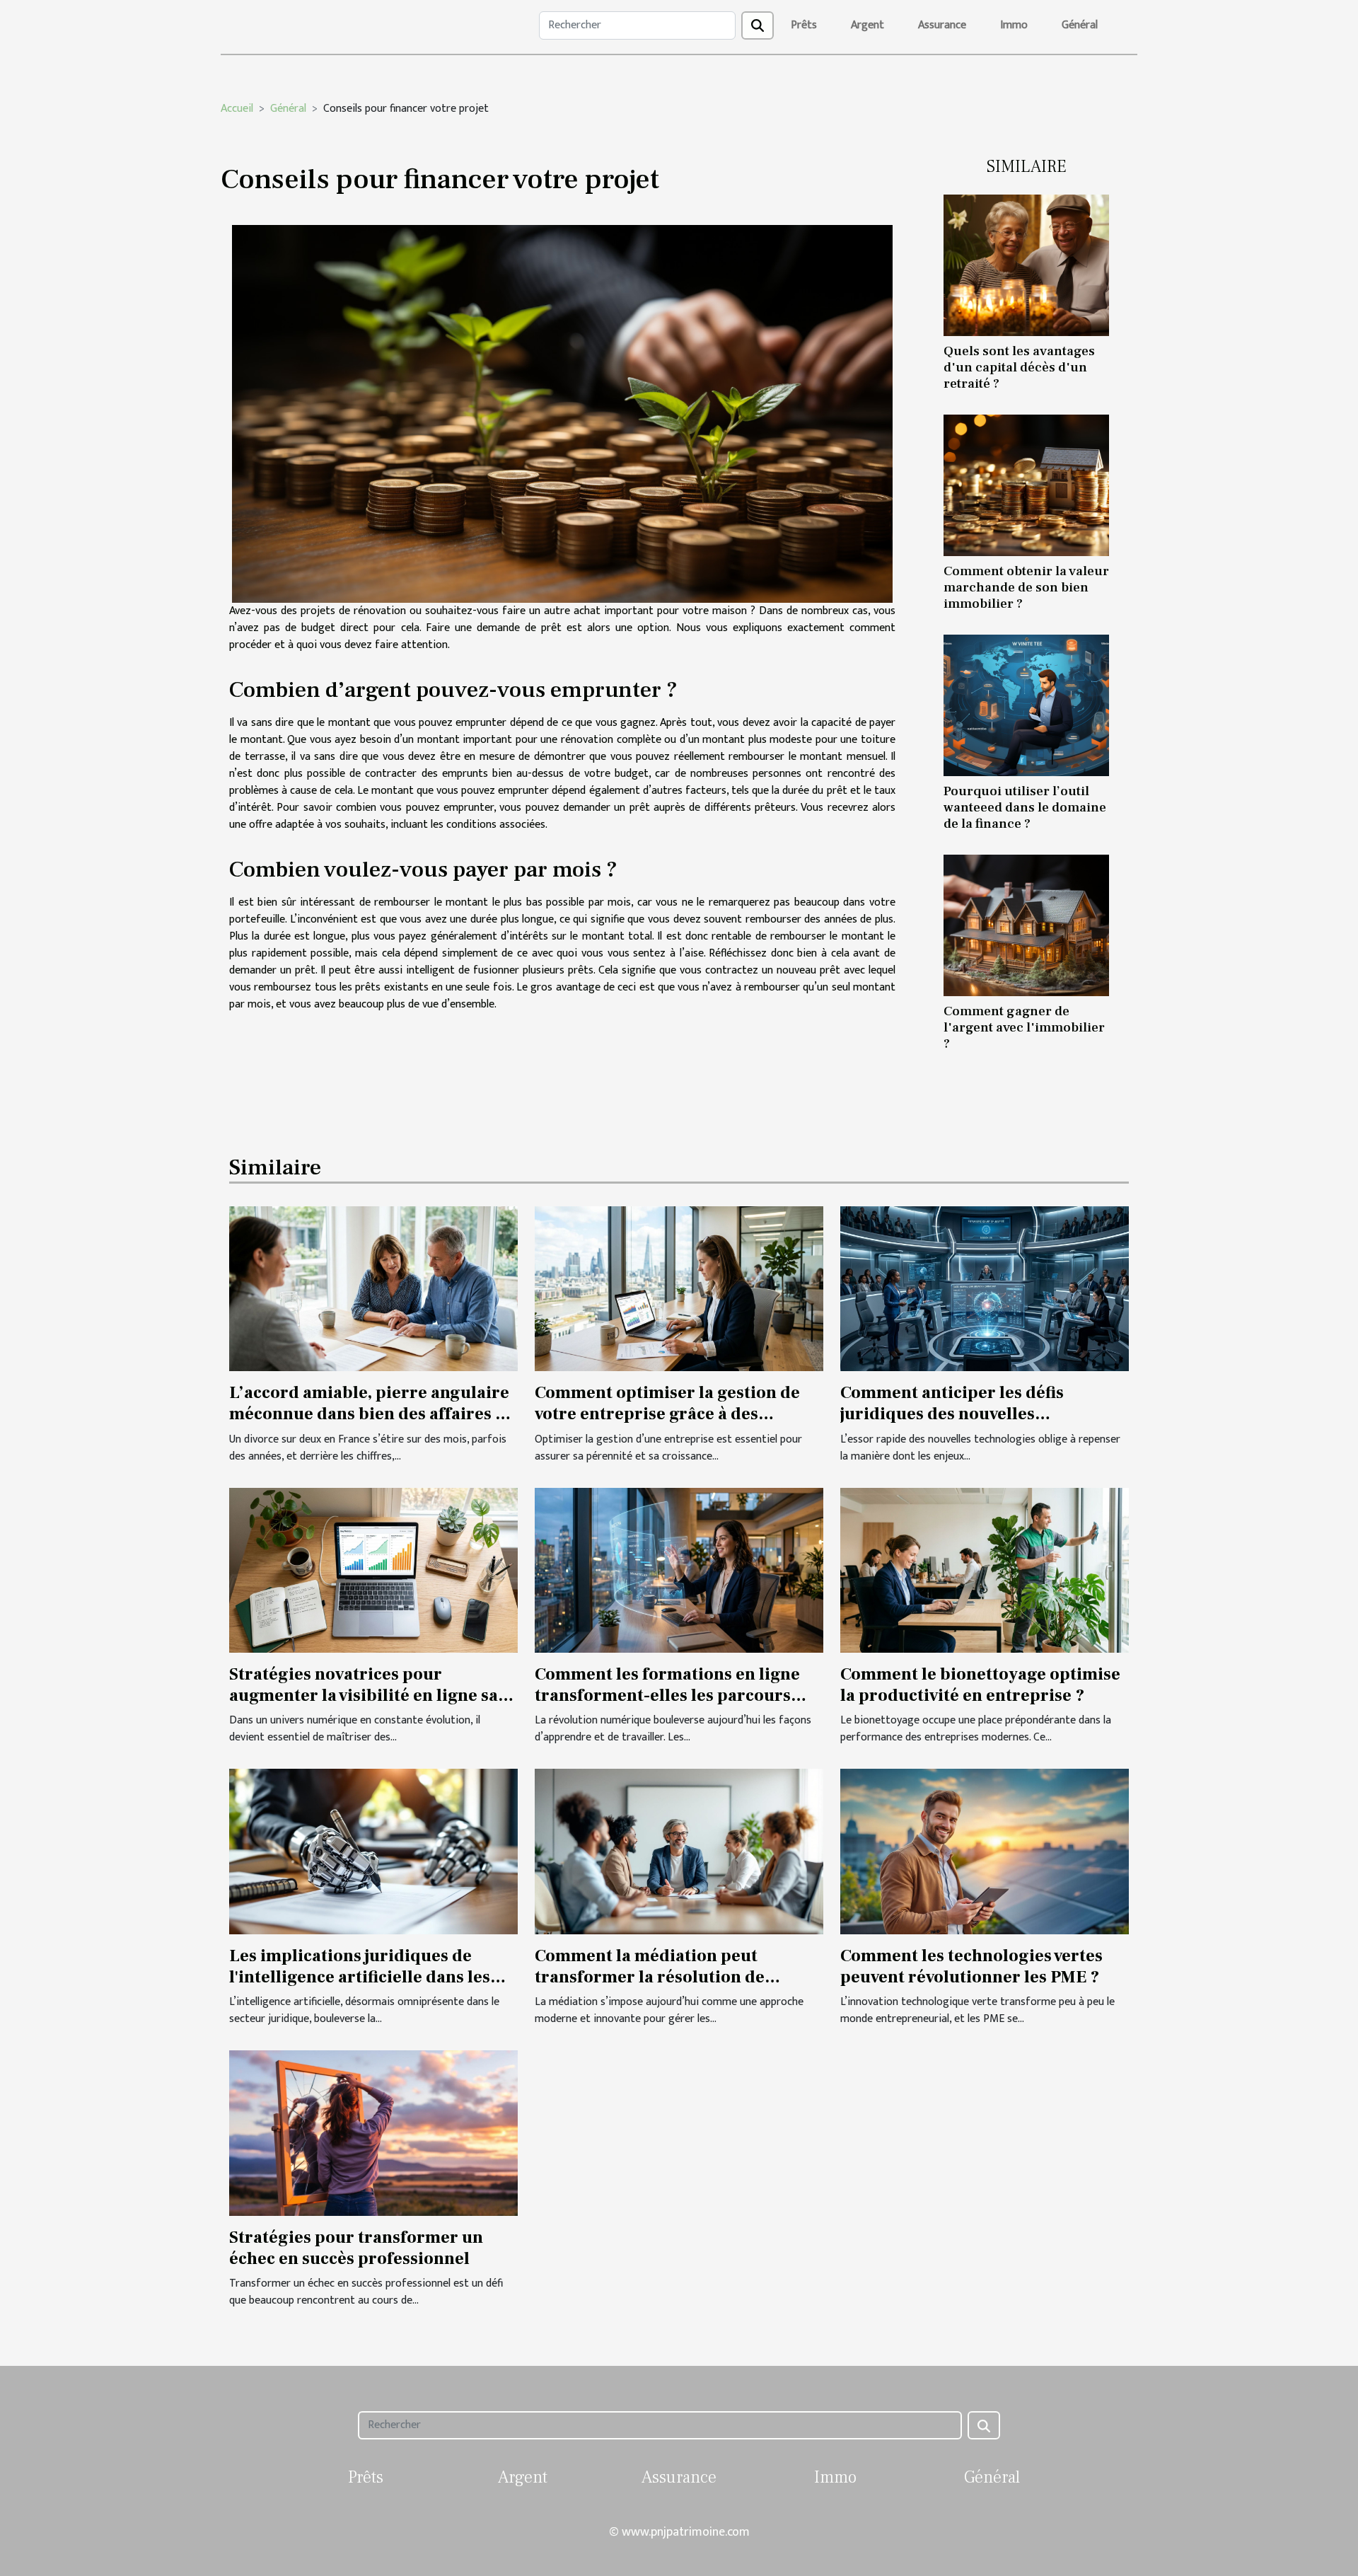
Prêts (804, 25)
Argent (867, 25)
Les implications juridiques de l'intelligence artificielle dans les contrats (360, 1977)
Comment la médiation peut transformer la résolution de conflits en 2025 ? (650, 1977)
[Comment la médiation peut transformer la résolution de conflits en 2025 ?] (679, 1851)
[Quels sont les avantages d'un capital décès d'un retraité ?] (1026, 265)
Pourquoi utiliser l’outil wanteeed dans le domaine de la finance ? (1025, 807)
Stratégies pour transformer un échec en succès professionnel (356, 2248)
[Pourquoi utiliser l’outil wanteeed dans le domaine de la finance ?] (1026, 705)
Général (1080, 25)
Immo (1014, 25)
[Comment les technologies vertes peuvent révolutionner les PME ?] (985, 1851)
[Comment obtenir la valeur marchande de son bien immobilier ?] (1026, 485)
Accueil (237, 109)
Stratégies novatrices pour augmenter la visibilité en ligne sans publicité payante (373, 1696)
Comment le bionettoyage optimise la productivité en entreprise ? (980, 1685)
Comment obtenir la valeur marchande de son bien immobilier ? (1026, 587)
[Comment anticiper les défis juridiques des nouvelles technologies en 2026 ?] (985, 1288)
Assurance (942, 25)
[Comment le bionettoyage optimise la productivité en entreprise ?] (985, 1570)
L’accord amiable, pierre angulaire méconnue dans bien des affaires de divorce (372, 1414)
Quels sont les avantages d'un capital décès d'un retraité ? (1019, 367)
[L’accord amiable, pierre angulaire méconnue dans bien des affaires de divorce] (373, 1288)
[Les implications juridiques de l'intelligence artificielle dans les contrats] (373, 1851)
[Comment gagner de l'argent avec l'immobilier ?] (1026, 925)
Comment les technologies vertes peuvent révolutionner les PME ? (971, 1966)
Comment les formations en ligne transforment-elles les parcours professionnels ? (667, 1696)
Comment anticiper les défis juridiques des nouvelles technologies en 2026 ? (952, 1414)
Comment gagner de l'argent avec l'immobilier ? (1024, 1027)
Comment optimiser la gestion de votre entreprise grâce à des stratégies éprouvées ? (667, 1414)
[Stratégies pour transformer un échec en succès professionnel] (373, 2133)
